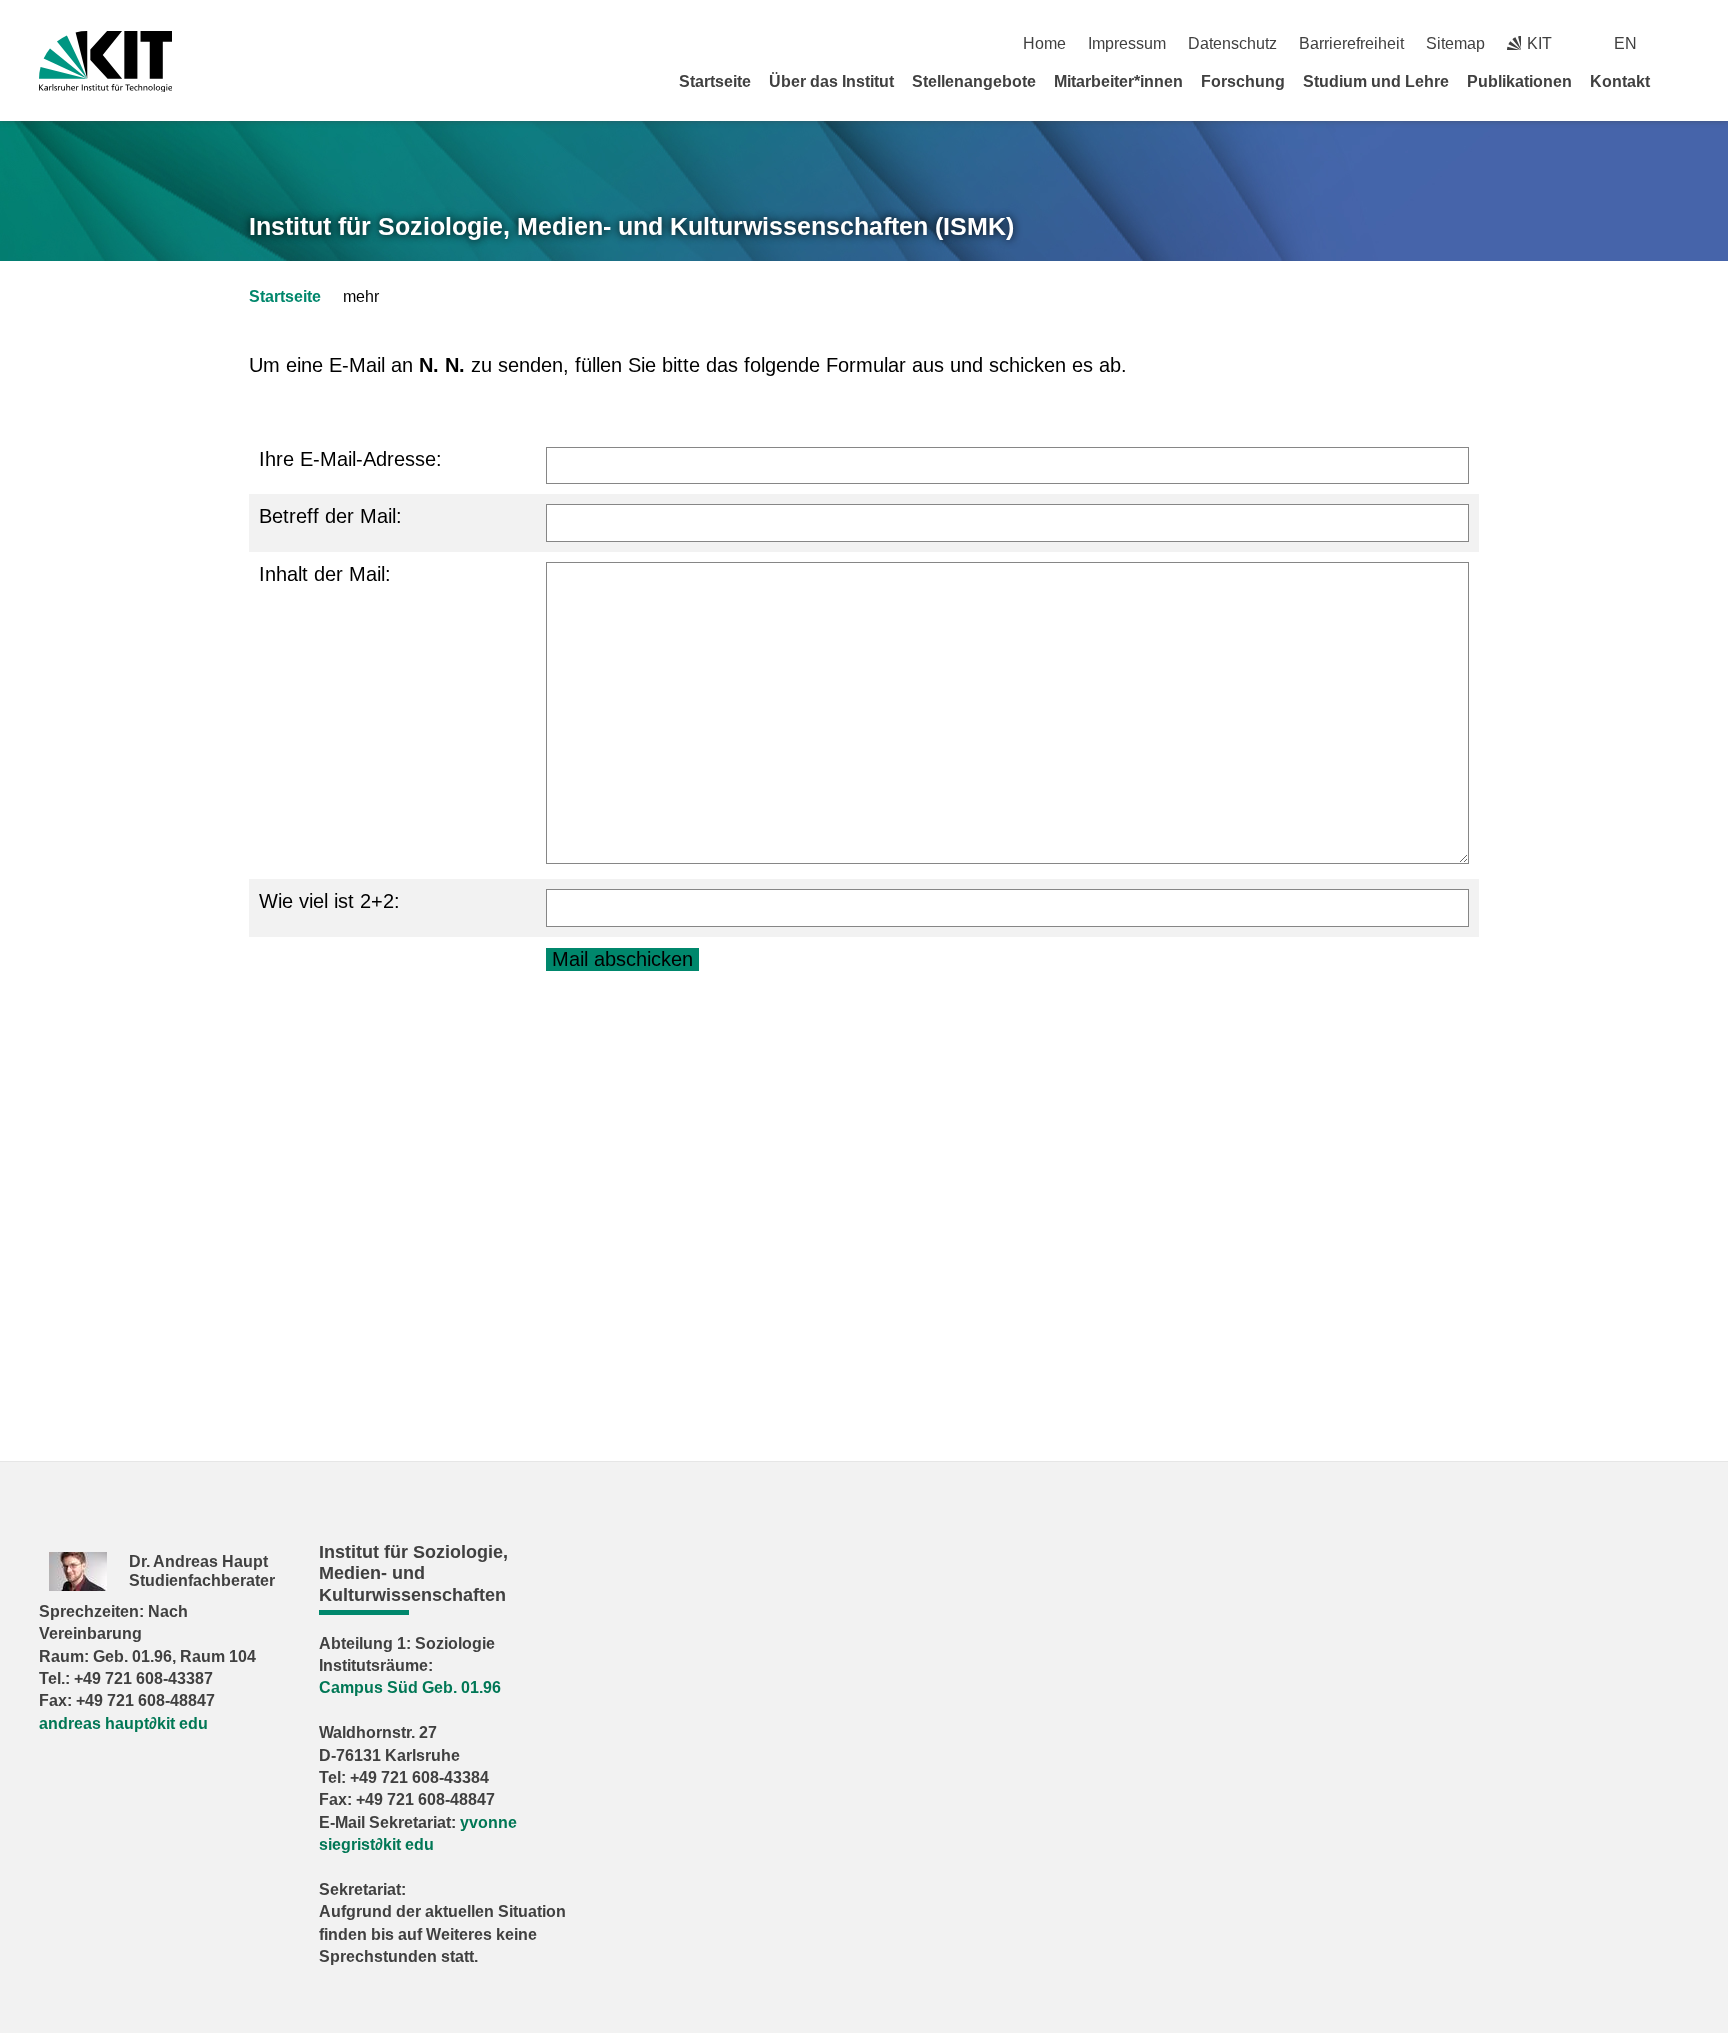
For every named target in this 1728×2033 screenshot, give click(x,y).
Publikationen (1519, 81)
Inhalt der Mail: (325, 574)
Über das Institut (831, 81)
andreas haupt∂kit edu (123, 1723)
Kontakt (1620, 81)
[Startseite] (1682, 81)
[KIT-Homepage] (105, 61)
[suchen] (1681, 43)
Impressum (1127, 43)
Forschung (1243, 81)
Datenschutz (1232, 43)
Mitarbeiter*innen (1118, 81)
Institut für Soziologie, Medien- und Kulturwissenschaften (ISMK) (631, 226)
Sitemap (1455, 43)
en (1625, 43)
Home (1044, 43)
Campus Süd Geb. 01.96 (410, 1687)
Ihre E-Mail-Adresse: (350, 459)
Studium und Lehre (1376, 81)
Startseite (715, 81)
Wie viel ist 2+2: (329, 901)
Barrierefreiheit (1351, 43)
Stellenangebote (974, 81)
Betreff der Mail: (330, 516)
